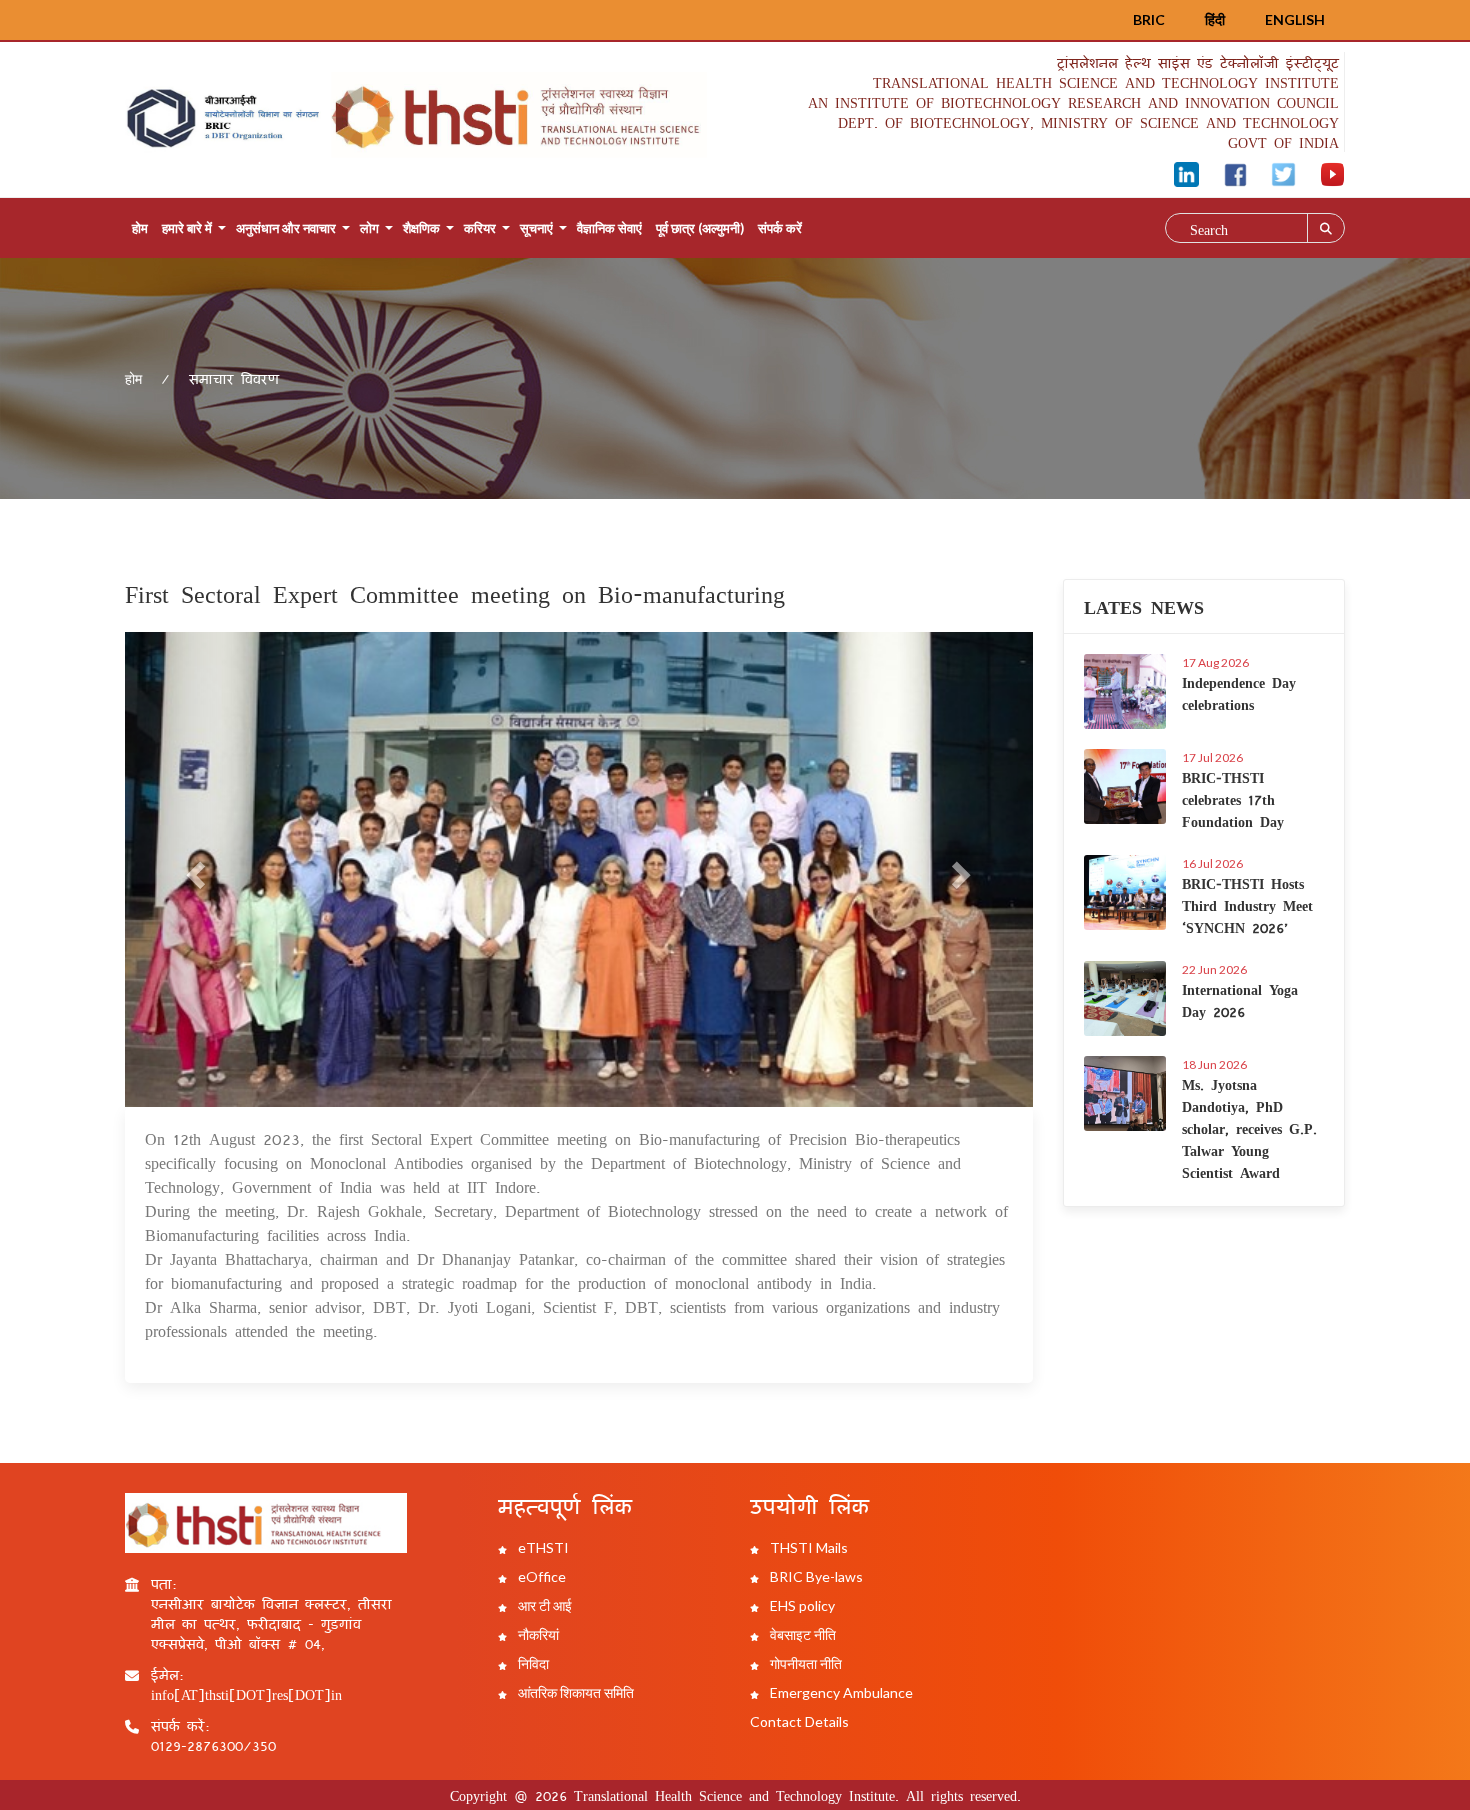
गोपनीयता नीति (804, 1663)
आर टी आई (543, 1605)
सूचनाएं (536, 228)
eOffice (540, 1576)
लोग (369, 228)
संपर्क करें (780, 228)
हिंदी (1215, 19)
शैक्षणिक (421, 228)
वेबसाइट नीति (801, 1634)
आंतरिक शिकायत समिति (574, 1692)
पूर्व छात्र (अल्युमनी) (700, 228)
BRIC (1149, 19)
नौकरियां (537, 1634)
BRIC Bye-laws (815, 1576)
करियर (480, 228)
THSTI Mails (807, 1547)
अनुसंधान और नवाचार (286, 228)
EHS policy (801, 1605)
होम (140, 228)
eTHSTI (542, 1547)
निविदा (532, 1663)
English (1295, 19)
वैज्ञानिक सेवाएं (609, 228)
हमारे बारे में (187, 228)
